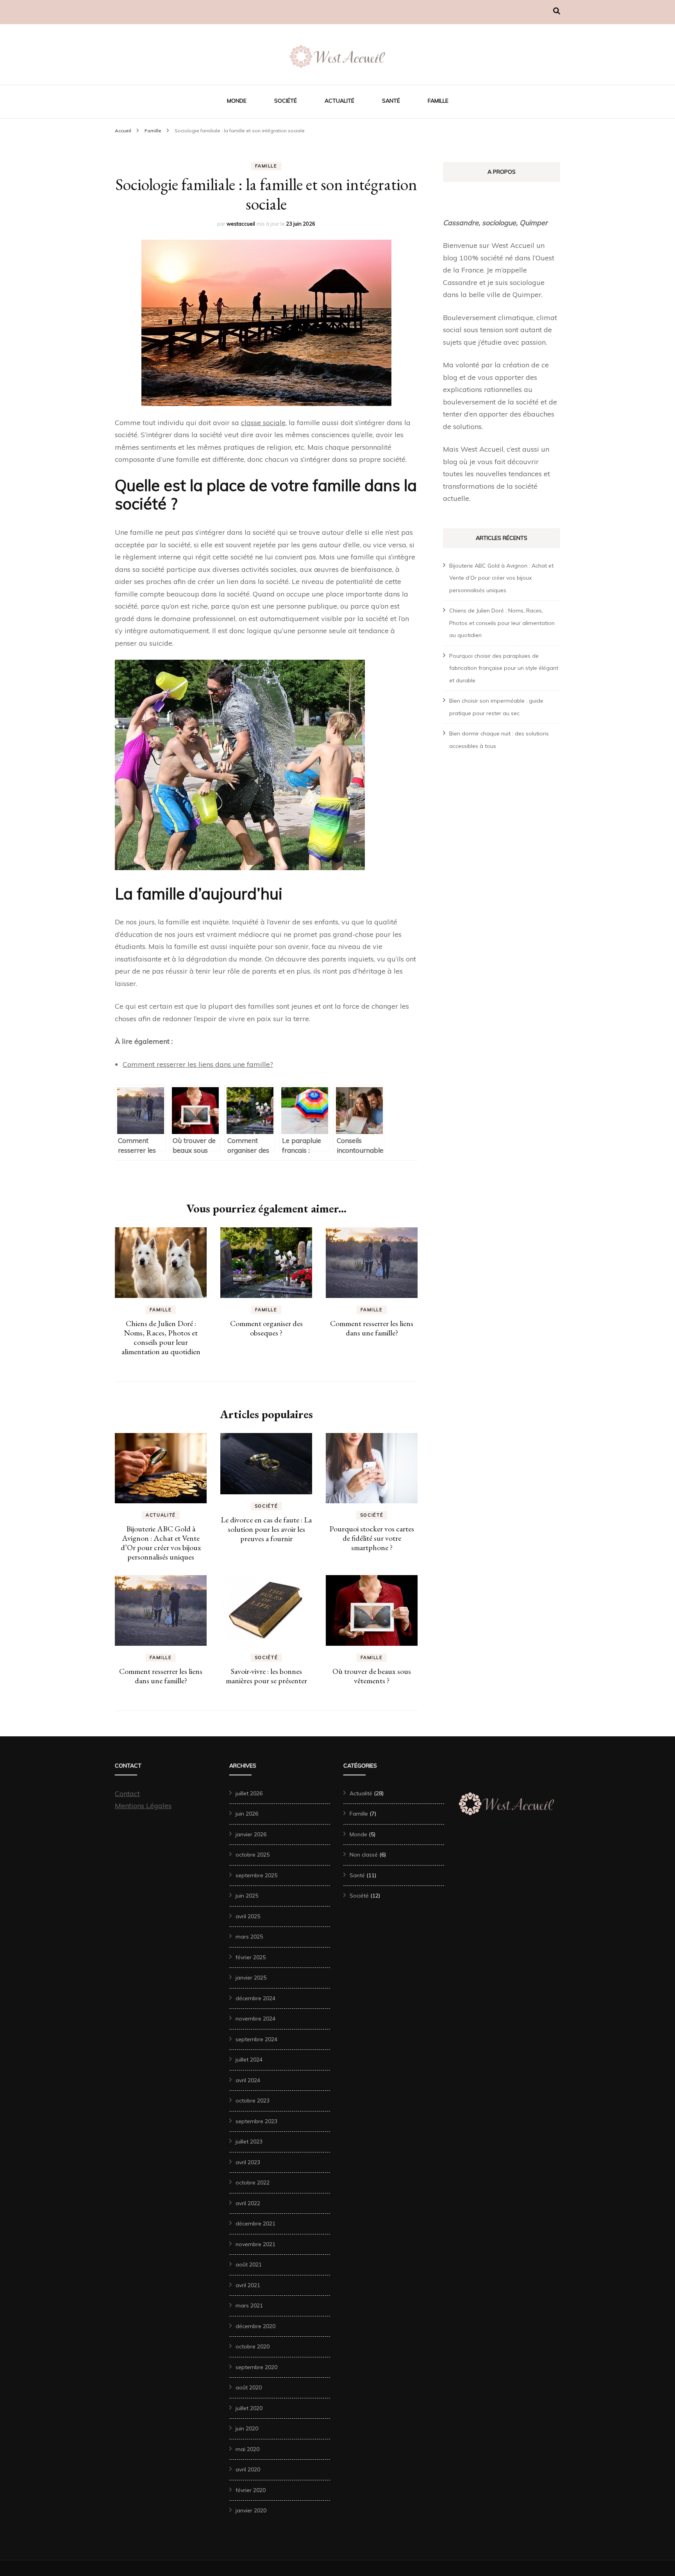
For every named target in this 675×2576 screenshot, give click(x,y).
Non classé (364, 1855)
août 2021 (249, 2264)
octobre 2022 (253, 2183)
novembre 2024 (255, 2019)
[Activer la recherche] (557, 11)
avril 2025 (248, 1916)
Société (286, 101)
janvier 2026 (251, 1834)
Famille (438, 101)
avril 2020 (248, 2469)
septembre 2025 (256, 1875)
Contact (127, 1794)
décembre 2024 (255, 1998)
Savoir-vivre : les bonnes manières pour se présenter (266, 1676)
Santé (391, 101)
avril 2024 (248, 2080)
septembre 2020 (256, 2367)
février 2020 (251, 2490)
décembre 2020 (255, 2326)
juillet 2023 (249, 2142)
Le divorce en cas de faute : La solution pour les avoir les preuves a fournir (266, 1529)
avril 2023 (248, 2162)
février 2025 (251, 1957)
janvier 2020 (251, 2510)
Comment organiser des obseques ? (266, 1328)
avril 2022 (248, 2203)
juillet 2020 (249, 2408)
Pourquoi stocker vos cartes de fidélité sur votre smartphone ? (372, 1538)
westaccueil (241, 224)
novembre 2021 (255, 2244)
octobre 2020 (253, 2346)
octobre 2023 (253, 2101)
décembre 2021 (255, 2224)
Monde (237, 101)
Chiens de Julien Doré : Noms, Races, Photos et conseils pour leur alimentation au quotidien (161, 1337)
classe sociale (263, 423)
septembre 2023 (256, 2121)
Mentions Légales (143, 1806)
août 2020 (249, 2387)
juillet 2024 (249, 2060)
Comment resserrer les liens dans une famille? (198, 1064)
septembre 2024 (256, 2039)
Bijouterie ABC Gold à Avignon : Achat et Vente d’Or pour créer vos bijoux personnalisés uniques (161, 1543)
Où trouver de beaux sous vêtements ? (372, 1676)
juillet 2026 (249, 1793)
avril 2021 (248, 2285)
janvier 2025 (251, 1978)
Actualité (339, 101)
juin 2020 (247, 2428)
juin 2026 (247, 1814)
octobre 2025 (253, 1855)
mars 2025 (249, 1937)
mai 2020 (247, 2449)
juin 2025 (247, 1896)
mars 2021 (249, 2305)
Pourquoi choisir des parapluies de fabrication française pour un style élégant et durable (504, 668)
